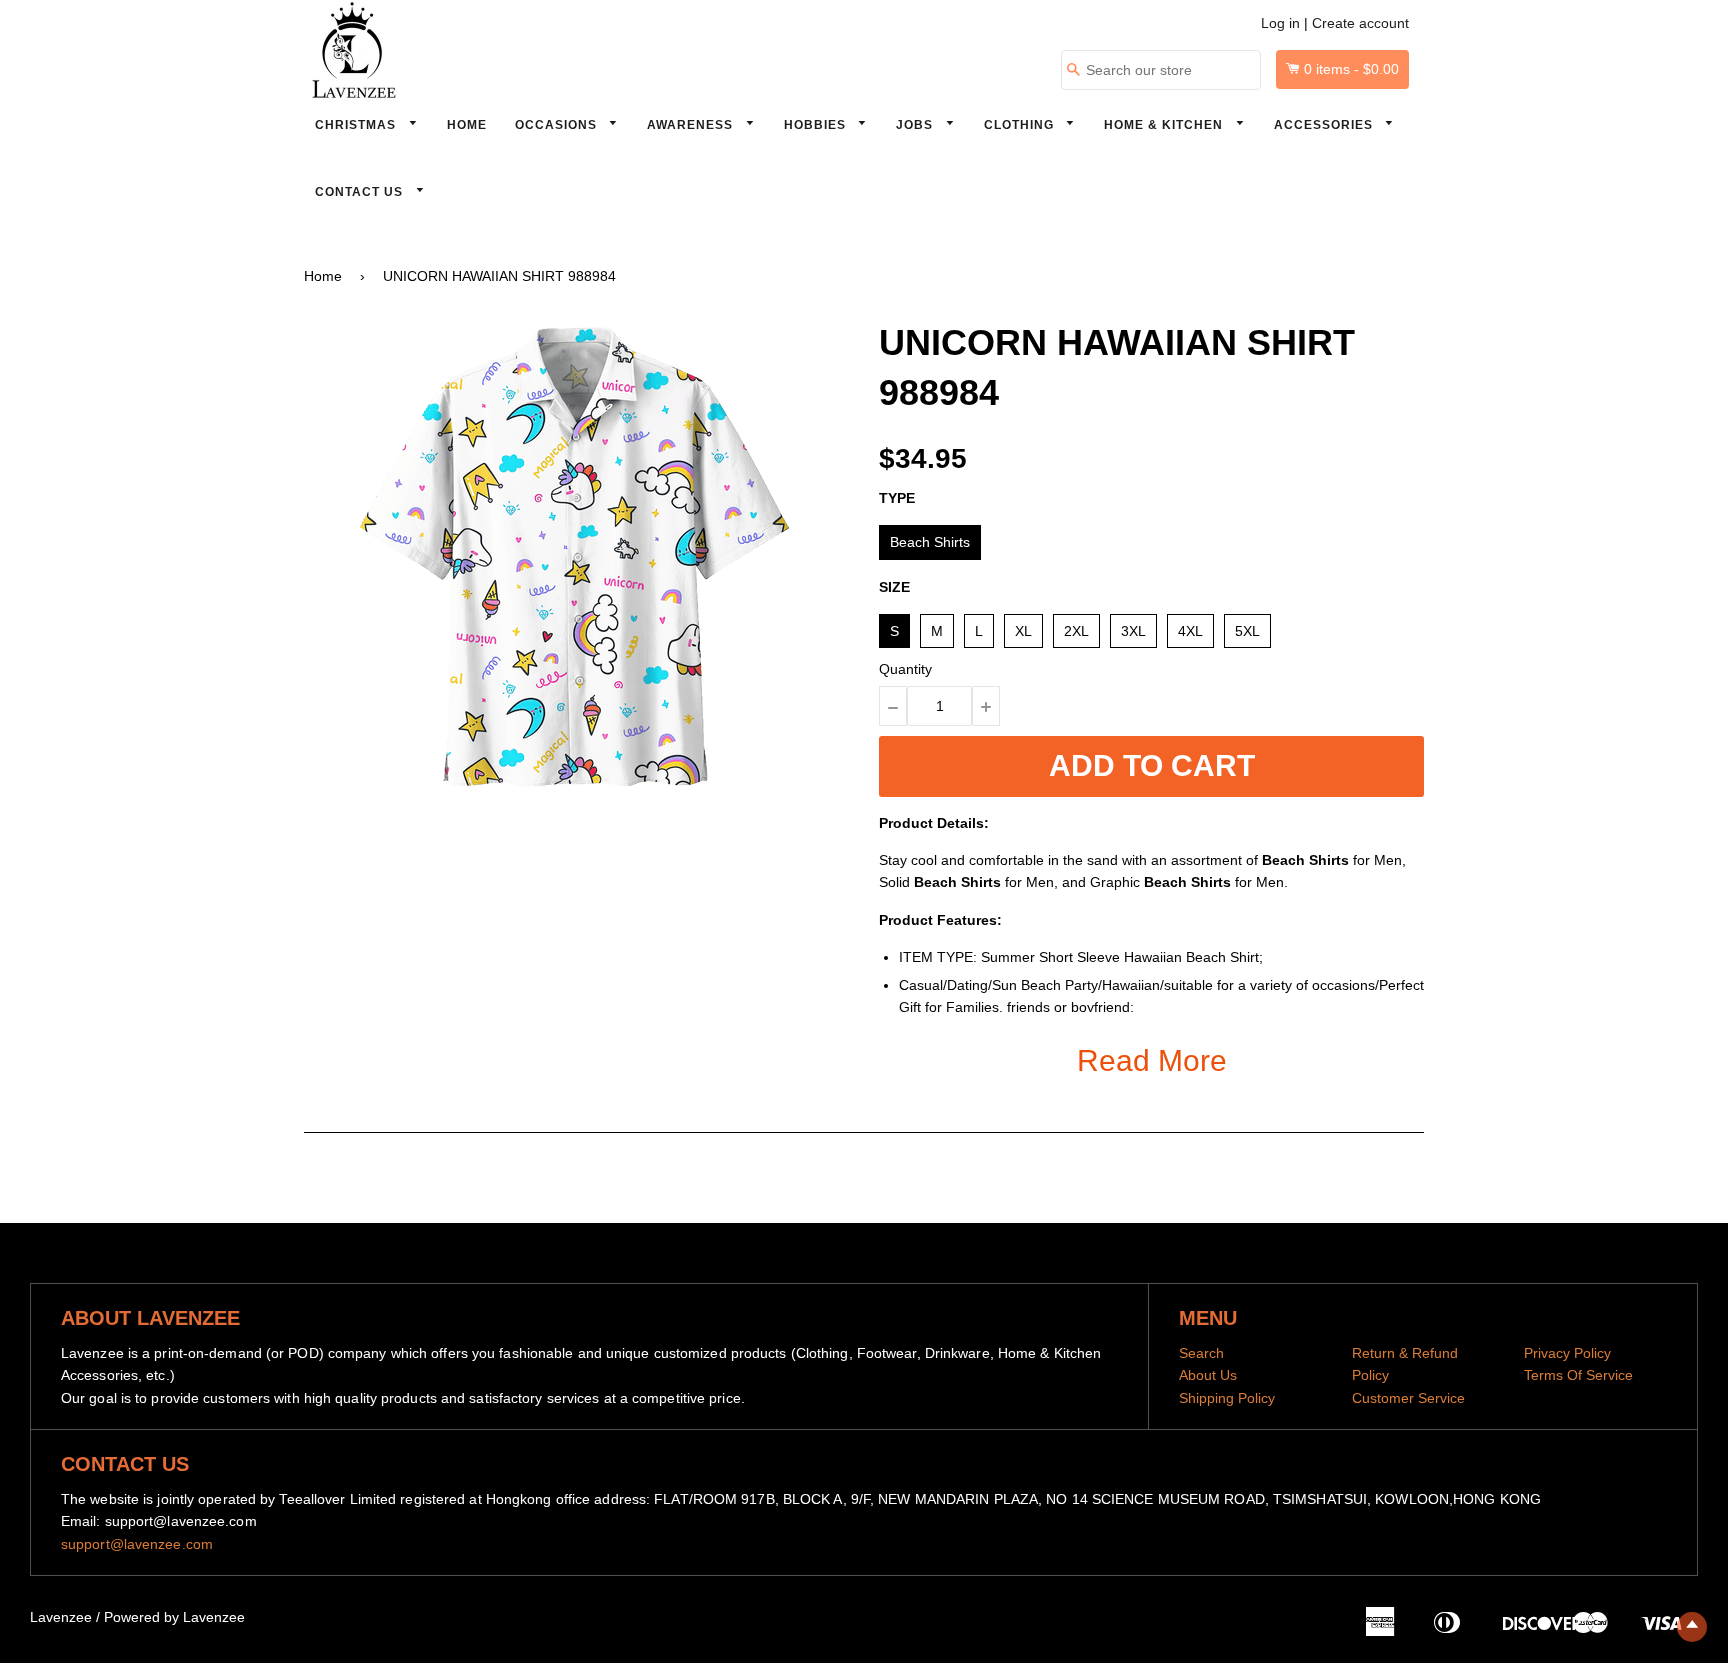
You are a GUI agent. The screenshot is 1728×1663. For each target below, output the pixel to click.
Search (1201, 1353)
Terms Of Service (1578, 1375)
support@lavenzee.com (137, 1544)
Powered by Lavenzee (174, 1617)
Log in (1280, 23)
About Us (1208, 1375)
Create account (1360, 23)
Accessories (1325, 125)
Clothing (1021, 125)
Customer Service (1408, 1398)
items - (1351, 69)
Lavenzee (61, 1617)
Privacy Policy (1567, 1353)
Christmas (357, 125)
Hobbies (817, 125)
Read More (1152, 1060)
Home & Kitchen (1165, 125)
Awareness (692, 125)
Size (894, 587)
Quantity (905, 669)
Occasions (558, 125)
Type (897, 498)
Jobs (916, 125)
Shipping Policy (1227, 1398)
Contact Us (361, 192)
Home (467, 125)
